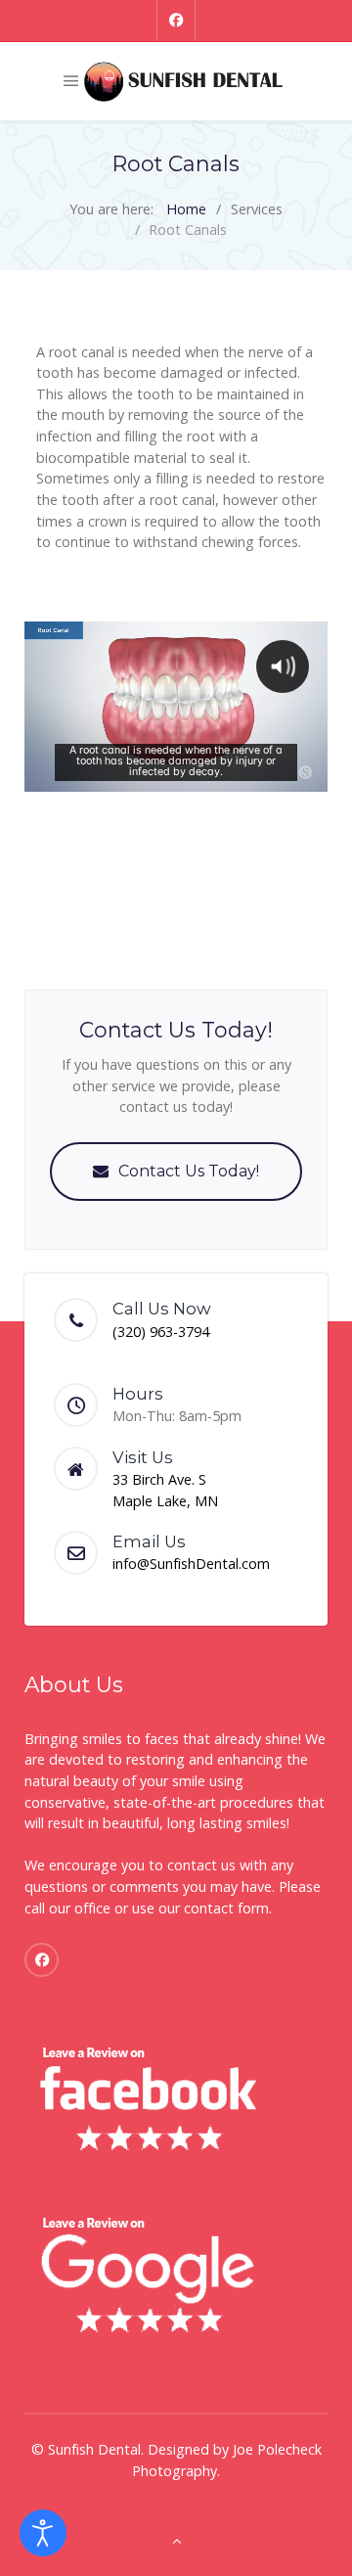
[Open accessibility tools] (43, 2533)
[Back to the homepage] (183, 81)
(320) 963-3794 (161, 1332)
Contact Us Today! (189, 1171)
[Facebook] (176, 21)
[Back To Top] (176, 2540)
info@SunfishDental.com (191, 1564)
